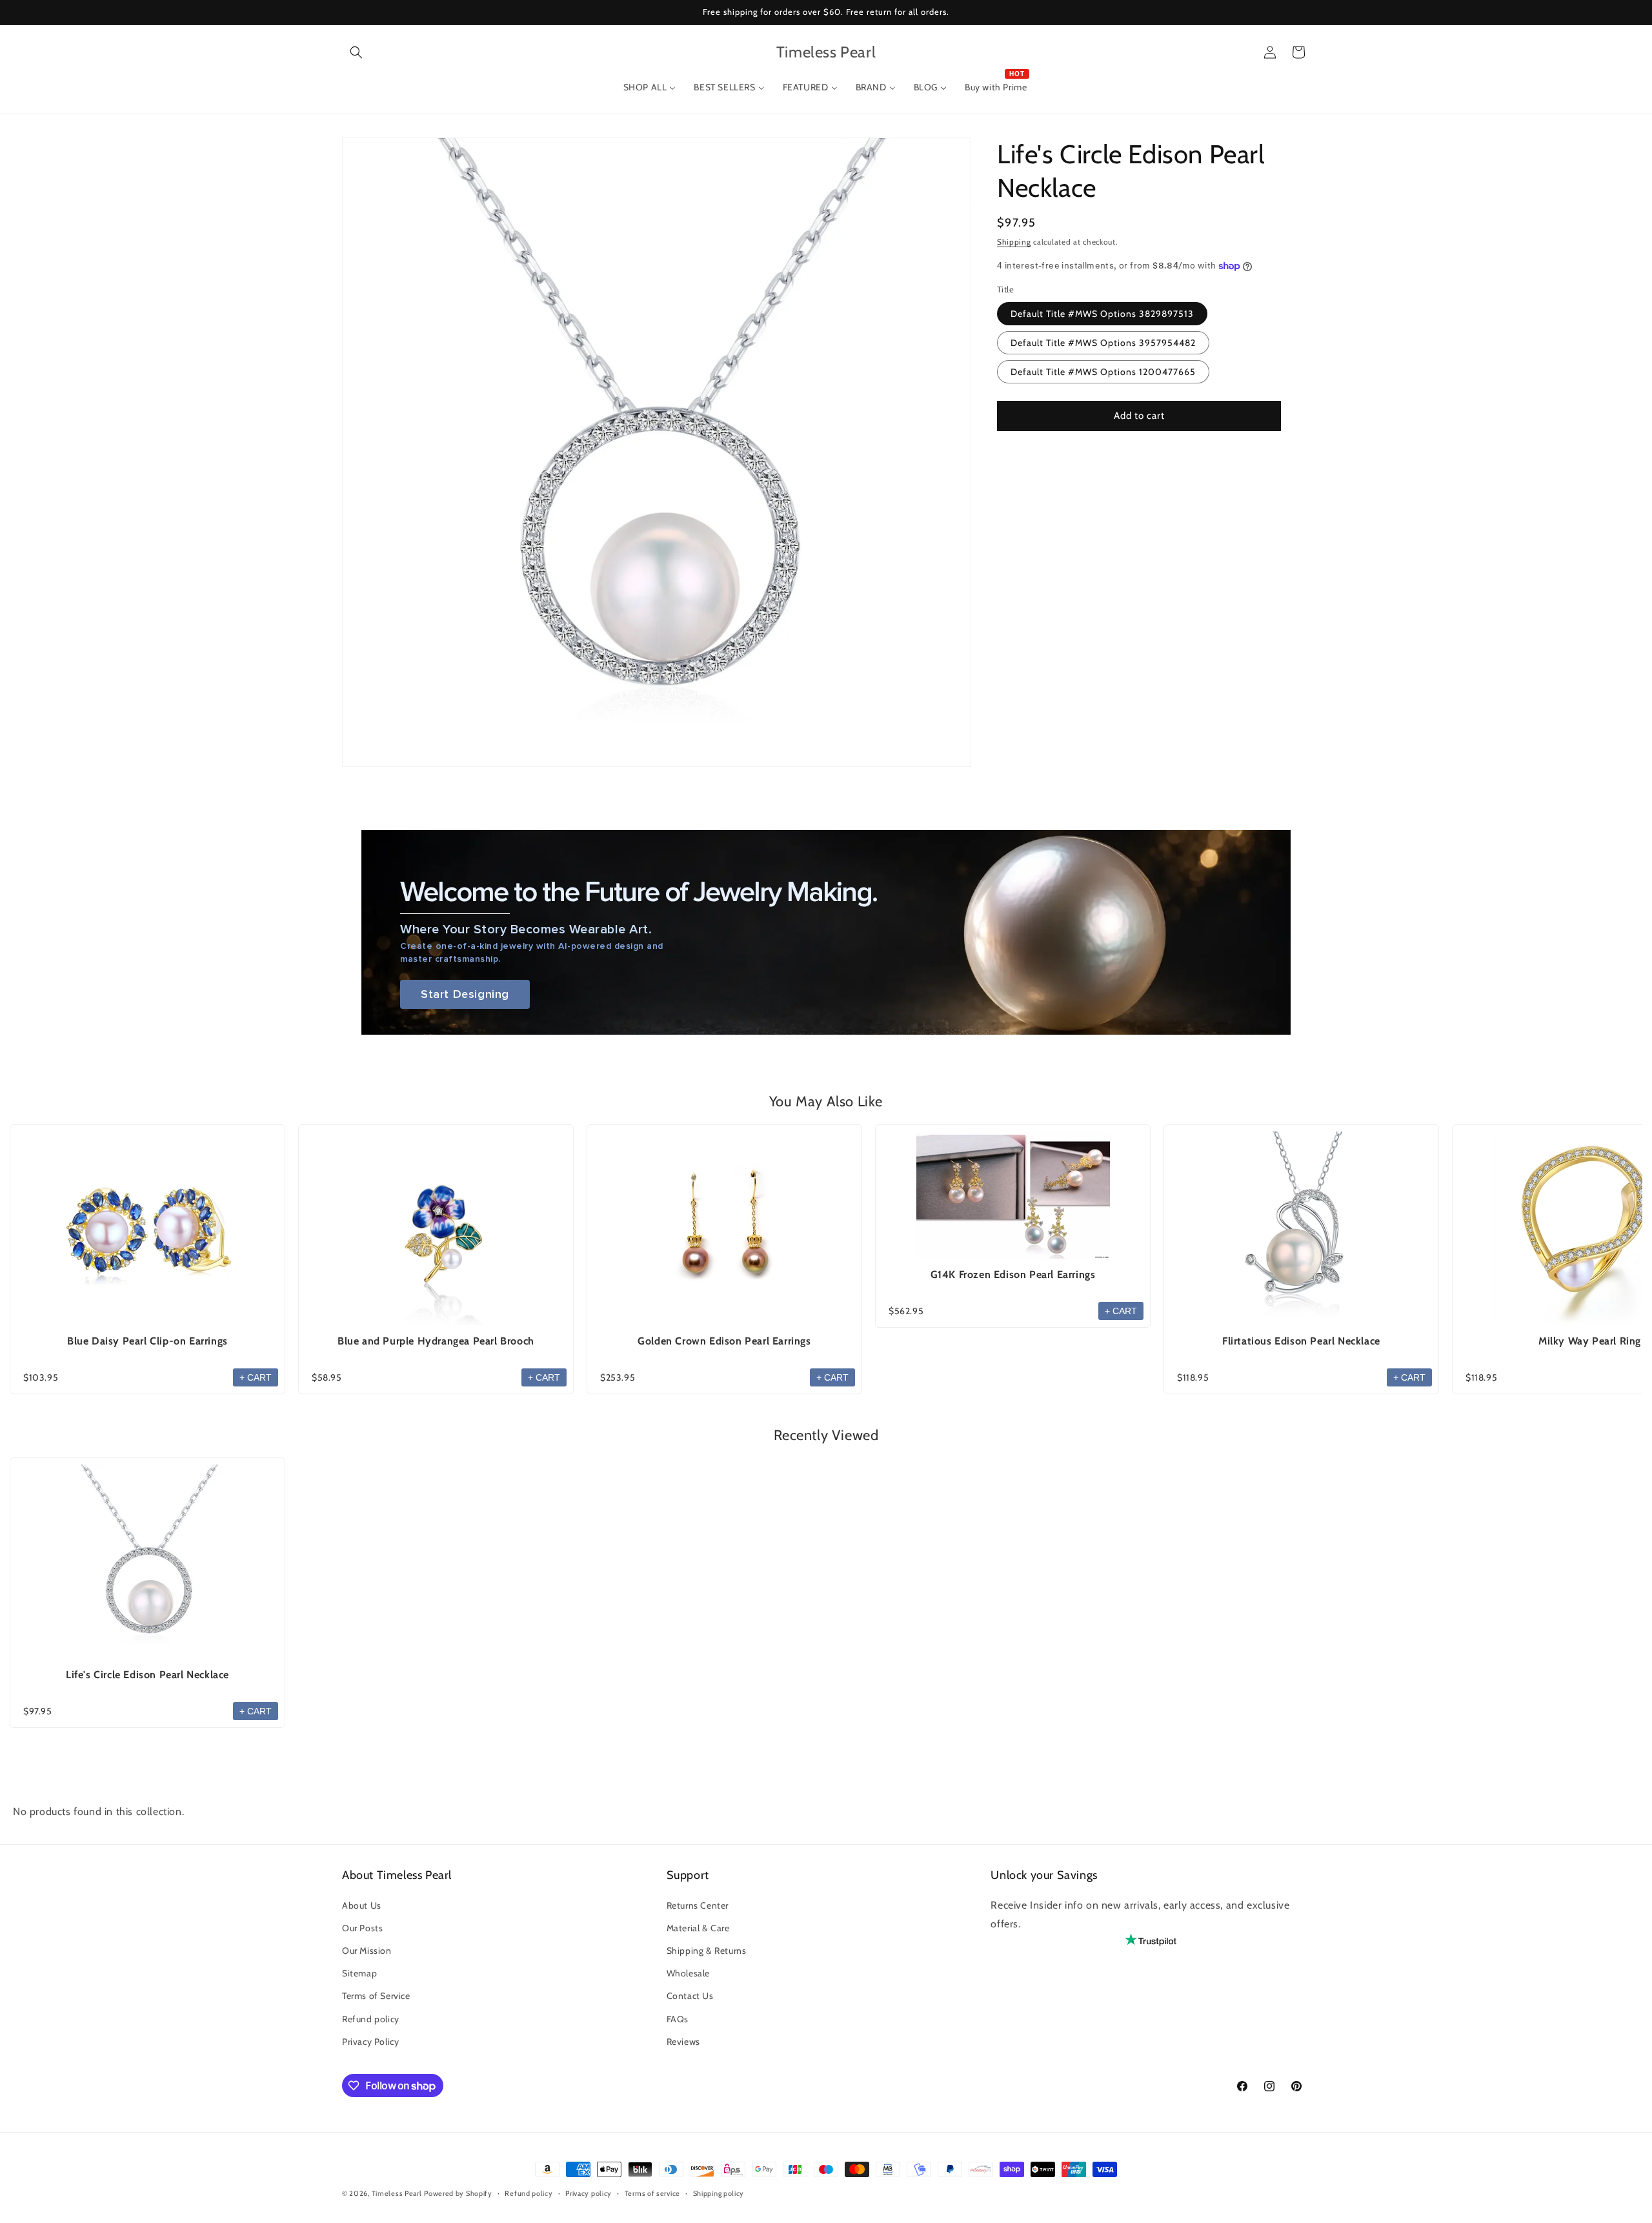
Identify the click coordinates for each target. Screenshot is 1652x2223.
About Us (362, 1905)
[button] (356, 52)
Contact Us (690, 1996)
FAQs (678, 2019)
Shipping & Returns (707, 1951)
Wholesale (688, 1973)
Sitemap (359, 1973)
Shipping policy (719, 2193)
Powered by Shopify (458, 2193)
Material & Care (698, 1928)
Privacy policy (589, 2193)
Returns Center (698, 1905)
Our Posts (362, 1928)
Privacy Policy (370, 2042)
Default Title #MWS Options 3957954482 (1103, 343)
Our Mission (367, 1951)
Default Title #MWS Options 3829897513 (1102, 314)
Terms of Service (376, 1996)
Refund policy (371, 2019)
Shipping (1014, 242)
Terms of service (652, 2193)
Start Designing (465, 994)
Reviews (683, 2042)
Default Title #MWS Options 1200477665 (1103, 372)
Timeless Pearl (397, 2193)
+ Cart (256, 1377)
